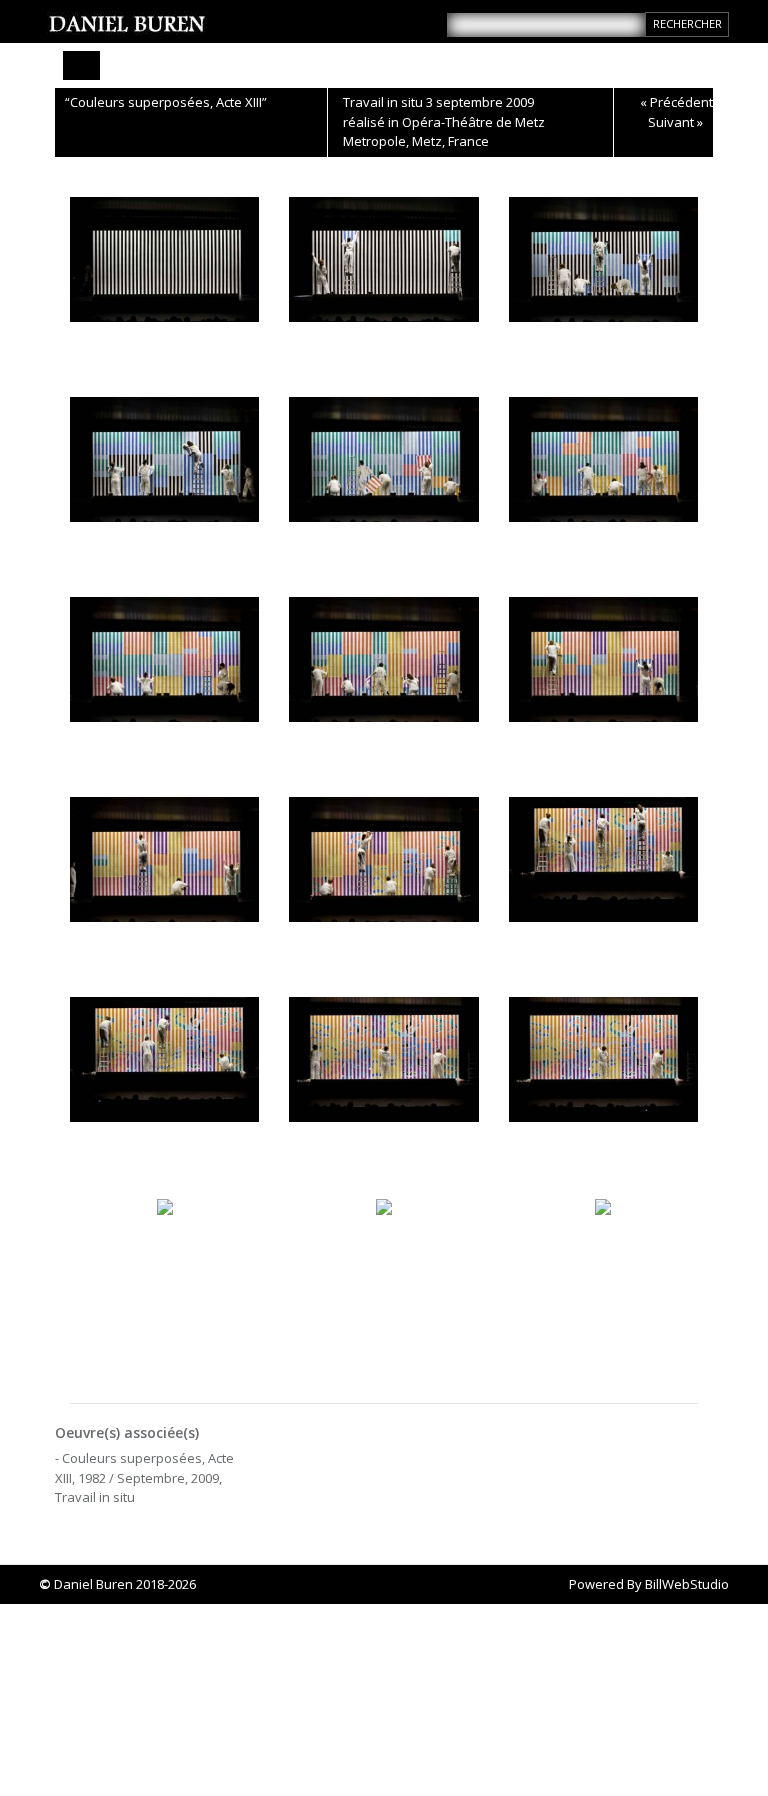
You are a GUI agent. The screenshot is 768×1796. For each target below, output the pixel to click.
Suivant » (675, 122)
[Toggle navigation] (81, 65)
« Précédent (676, 102)
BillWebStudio (687, 1584)
